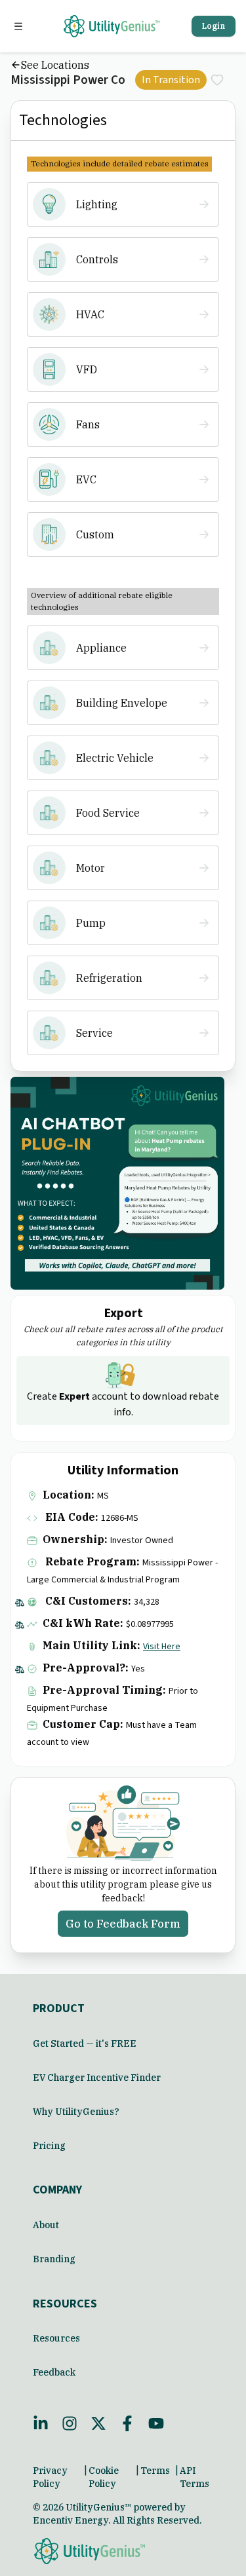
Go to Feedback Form (123, 1924)
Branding (54, 2259)
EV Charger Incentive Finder (97, 2078)
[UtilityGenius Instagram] (70, 2423)
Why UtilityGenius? (76, 2112)
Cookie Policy (104, 2477)
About (46, 2225)
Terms (155, 2471)
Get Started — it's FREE (85, 2044)
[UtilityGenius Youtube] (156, 2423)
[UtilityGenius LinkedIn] (41, 2423)
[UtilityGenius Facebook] (127, 2423)
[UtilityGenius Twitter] (98, 2423)
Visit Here (162, 1647)
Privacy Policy (50, 2477)
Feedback (54, 2372)
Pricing (49, 2146)
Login (214, 26)
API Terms (195, 2477)
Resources (56, 2338)
